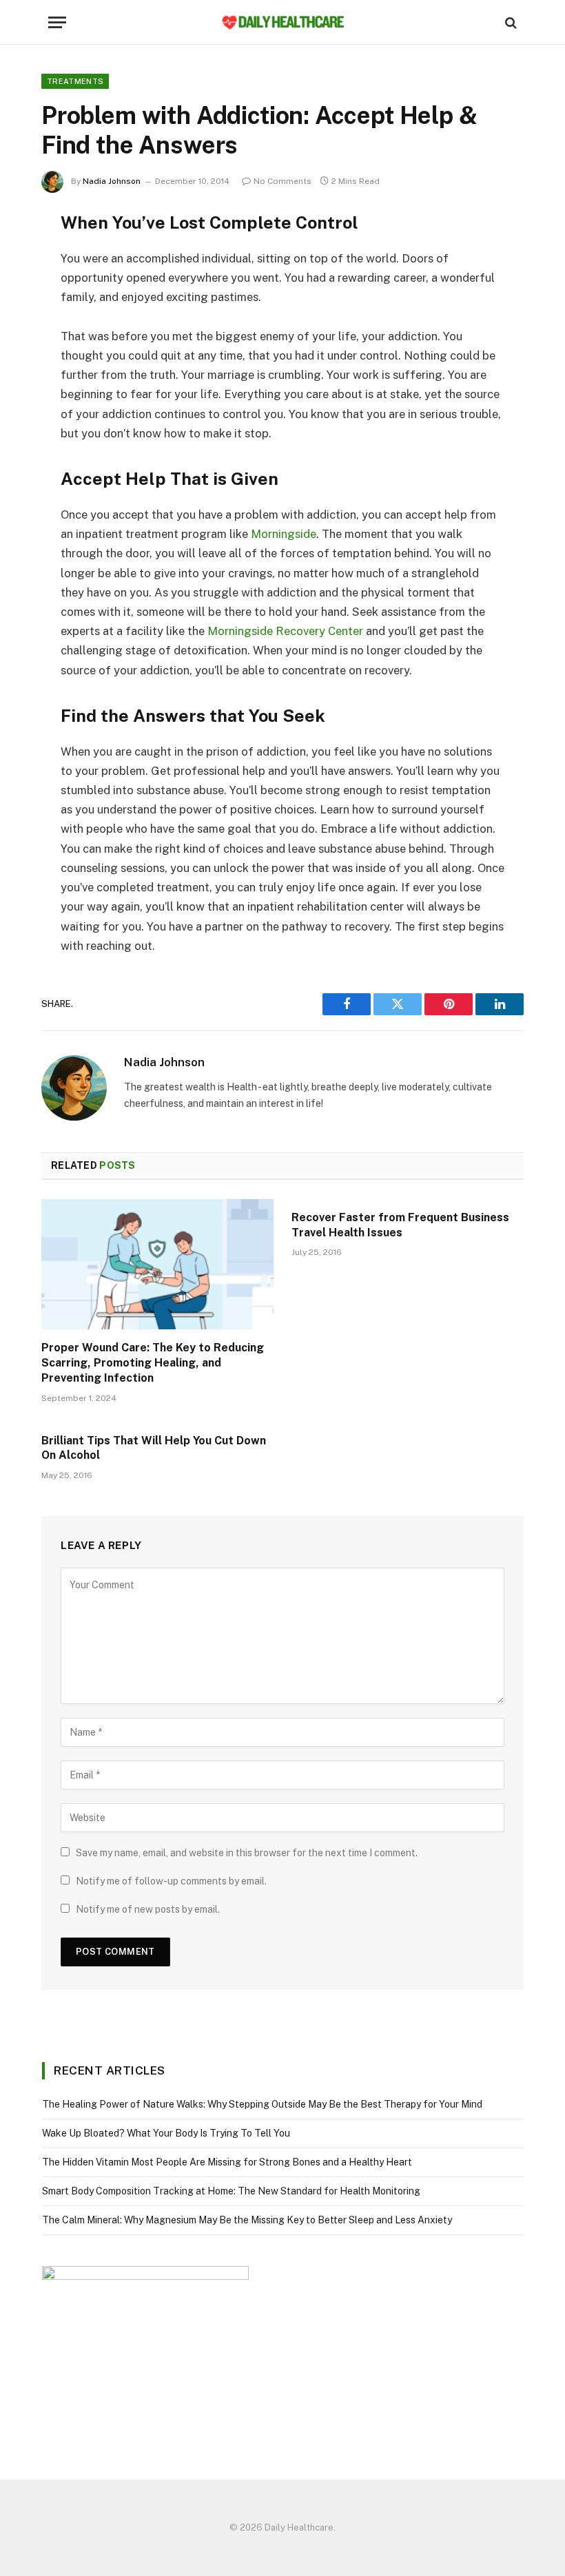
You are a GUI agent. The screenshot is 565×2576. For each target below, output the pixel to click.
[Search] (510, 22)
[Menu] (57, 22)
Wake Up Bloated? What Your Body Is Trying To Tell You (166, 2133)
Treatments (75, 81)
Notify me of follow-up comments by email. (171, 1881)
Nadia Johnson (112, 181)
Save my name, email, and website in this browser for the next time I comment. (247, 1853)
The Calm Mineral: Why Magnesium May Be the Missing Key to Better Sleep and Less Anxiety (247, 2220)
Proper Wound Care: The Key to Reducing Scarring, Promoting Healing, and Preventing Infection (153, 1363)
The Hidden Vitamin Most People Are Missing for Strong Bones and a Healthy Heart (227, 2162)
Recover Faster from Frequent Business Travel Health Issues (400, 1225)
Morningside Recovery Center (285, 631)
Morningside (284, 534)
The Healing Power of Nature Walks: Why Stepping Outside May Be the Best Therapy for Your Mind (262, 2104)
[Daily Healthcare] (282, 22)
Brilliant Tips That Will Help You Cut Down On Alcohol (154, 1448)
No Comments (282, 181)
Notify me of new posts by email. (148, 1909)
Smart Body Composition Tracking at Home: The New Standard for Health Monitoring (231, 2191)
